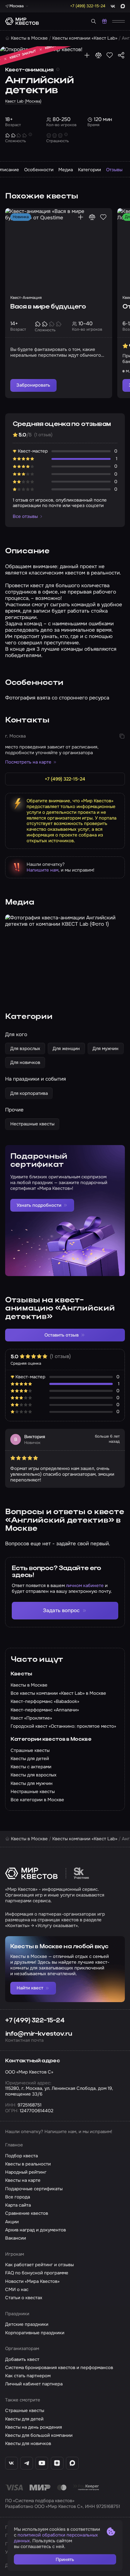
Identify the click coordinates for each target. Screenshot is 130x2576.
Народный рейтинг (26, 2172)
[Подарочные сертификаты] (104, 21)
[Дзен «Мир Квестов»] (57, 2463)
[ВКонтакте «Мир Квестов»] (11, 2463)
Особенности (39, 170)
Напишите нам (42, 870)
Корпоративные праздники (35, 2333)
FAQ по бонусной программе (37, 2273)
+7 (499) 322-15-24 (35, 2021)
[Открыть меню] (119, 21)
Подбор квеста (21, 2156)
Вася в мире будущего (48, 307)
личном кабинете (85, 1586)
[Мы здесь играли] (87, 55)
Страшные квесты (25, 2411)
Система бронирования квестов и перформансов (59, 2368)
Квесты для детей (24, 2419)
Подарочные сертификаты (34, 2189)
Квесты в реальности (28, 2164)
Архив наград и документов (36, 2230)
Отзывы (114, 170)
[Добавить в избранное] (110, 55)
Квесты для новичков (28, 2443)
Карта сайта (18, 2205)
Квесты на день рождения (34, 2427)
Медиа (66, 170)
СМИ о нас (17, 2290)
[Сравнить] (98, 55)
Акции (12, 2222)
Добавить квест (22, 2359)
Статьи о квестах (24, 2298)
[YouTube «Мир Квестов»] (42, 2463)
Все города (18, 2197)
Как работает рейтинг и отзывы (39, 2265)
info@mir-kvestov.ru (39, 2034)
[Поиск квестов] (94, 21)
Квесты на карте (23, 2180)
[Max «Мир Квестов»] (72, 2463)
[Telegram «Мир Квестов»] (27, 2463)
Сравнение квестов (27, 2213)
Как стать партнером (28, 2376)
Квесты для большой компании (39, 2435)
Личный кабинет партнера (34, 2384)
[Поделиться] (121, 55)
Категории (89, 170)
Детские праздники (27, 2324)
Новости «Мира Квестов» (32, 2281)
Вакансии (16, 2238)
